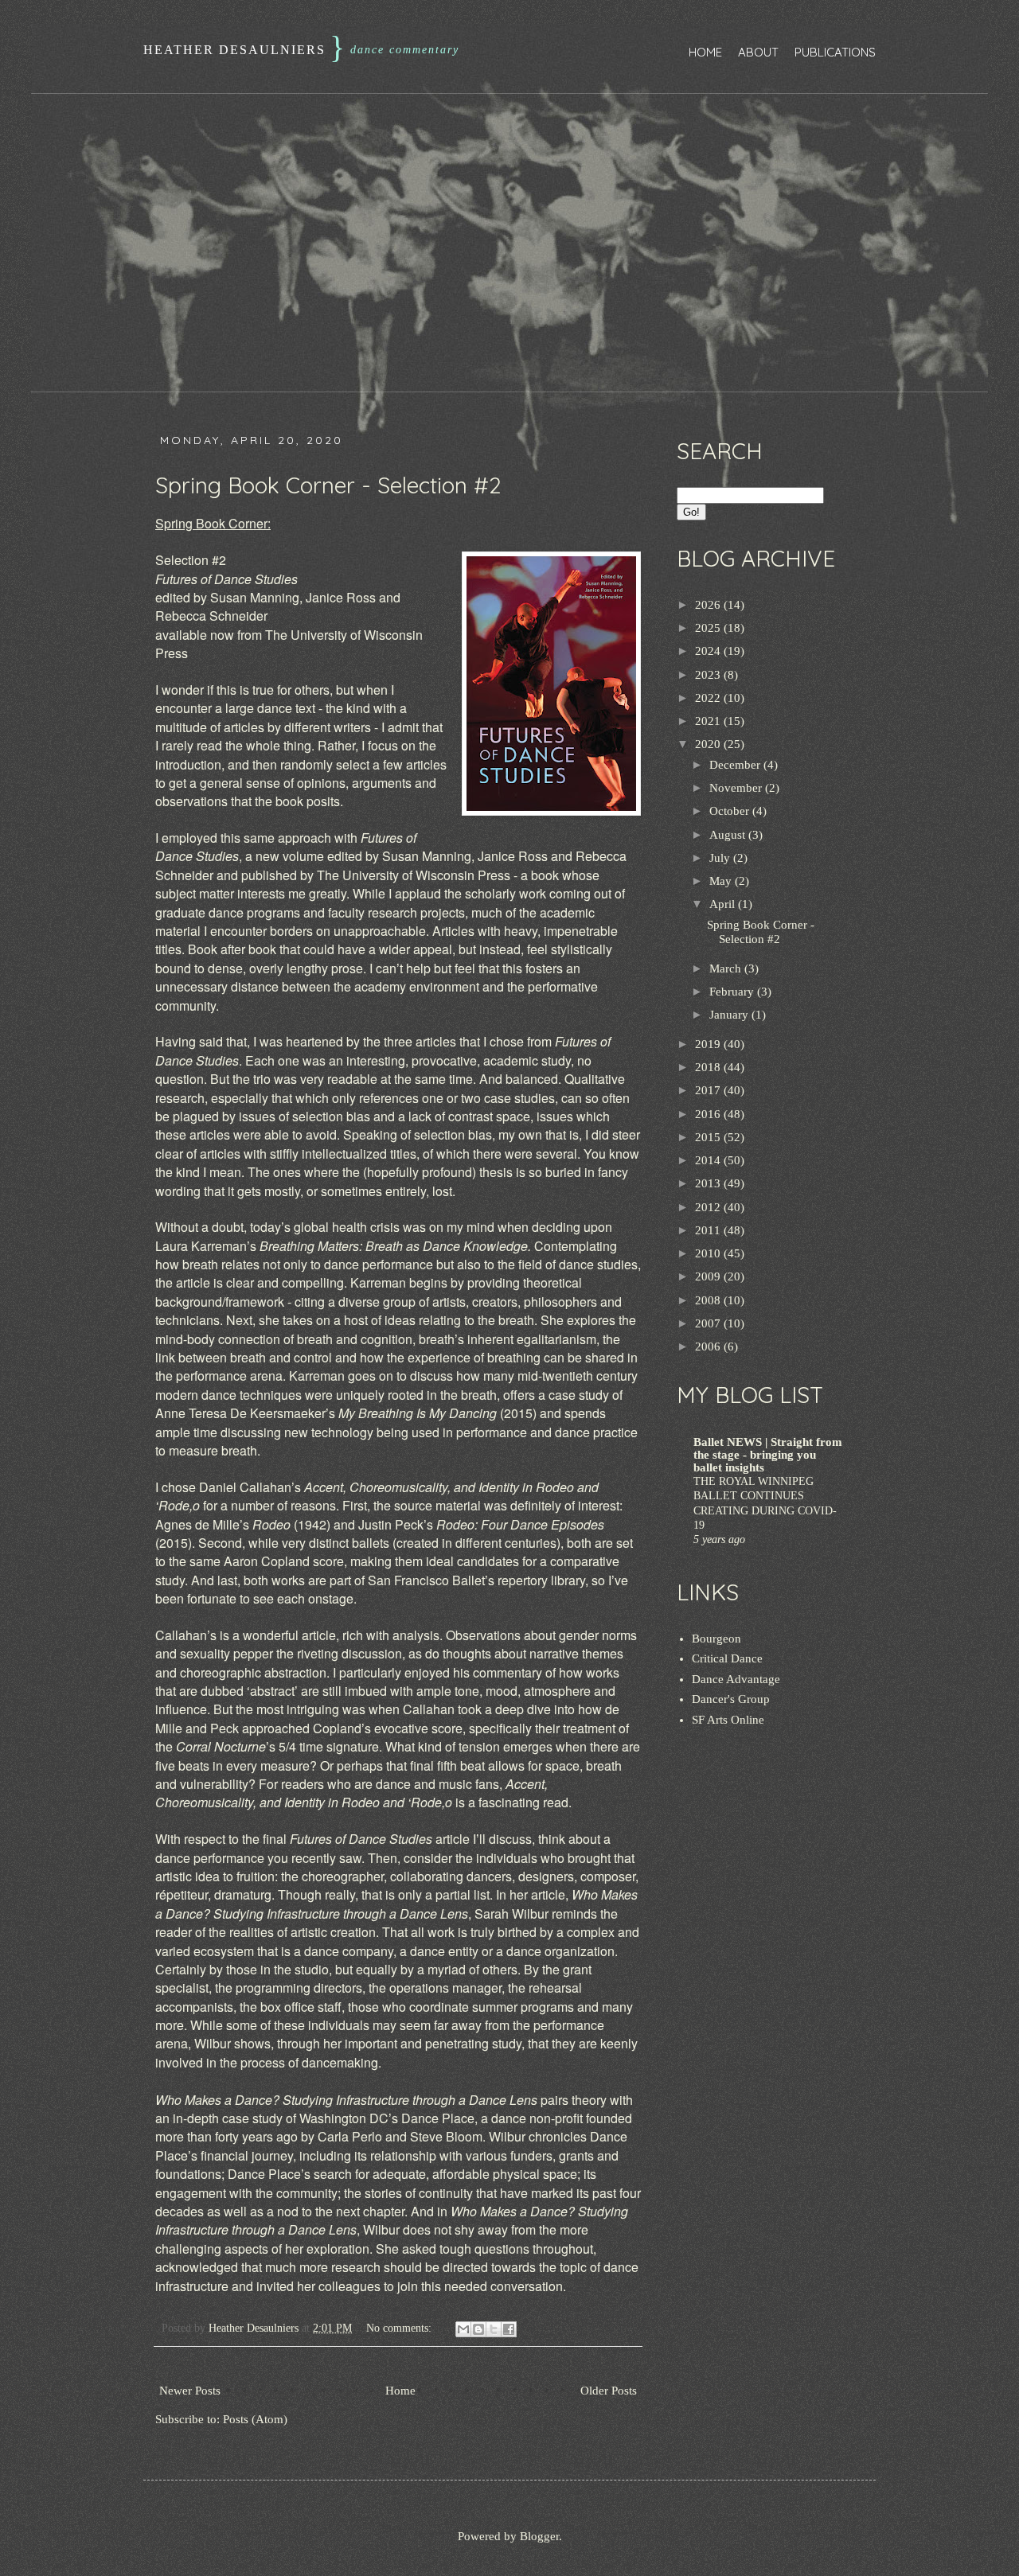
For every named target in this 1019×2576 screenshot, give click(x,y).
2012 (709, 1207)
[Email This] (463, 2329)
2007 (709, 1323)
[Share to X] (494, 2329)
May (722, 881)
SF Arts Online (728, 1720)
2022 (709, 698)
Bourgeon (716, 1639)
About (758, 52)
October (731, 811)
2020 (709, 744)
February (733, 992)
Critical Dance (727, 1658)
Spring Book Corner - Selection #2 (328, 485)
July (721, 858)
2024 (709, 651)
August (729, 835)
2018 (709, 1067)
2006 (709, 1346)
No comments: (400, 2328)
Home (705, 52)
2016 (709, 1114)
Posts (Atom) (255, 2419)
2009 (709, 1276)
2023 (709, 675)
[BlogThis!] (478, 2329)
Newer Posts (190, 2391)
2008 (709, 1300)
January (730, 1015)
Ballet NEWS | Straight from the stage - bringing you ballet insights (768, 1455)
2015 (709, 1137)
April (724, 904)
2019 (709, 1044)
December (736, 765)
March (727, 968)
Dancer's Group (731, 1699)
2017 (709, 1090)
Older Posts (609, 2391)
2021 (709, 721)
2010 (709, 1253)
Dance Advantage (736, 1679)
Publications (835, 52)
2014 (709, 1160)
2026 (709, 605)
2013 (709, 1183)
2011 (709, 1230)
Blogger (539, 2536)
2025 (709, 628)
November (737, 788)
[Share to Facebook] (509, 2329)
